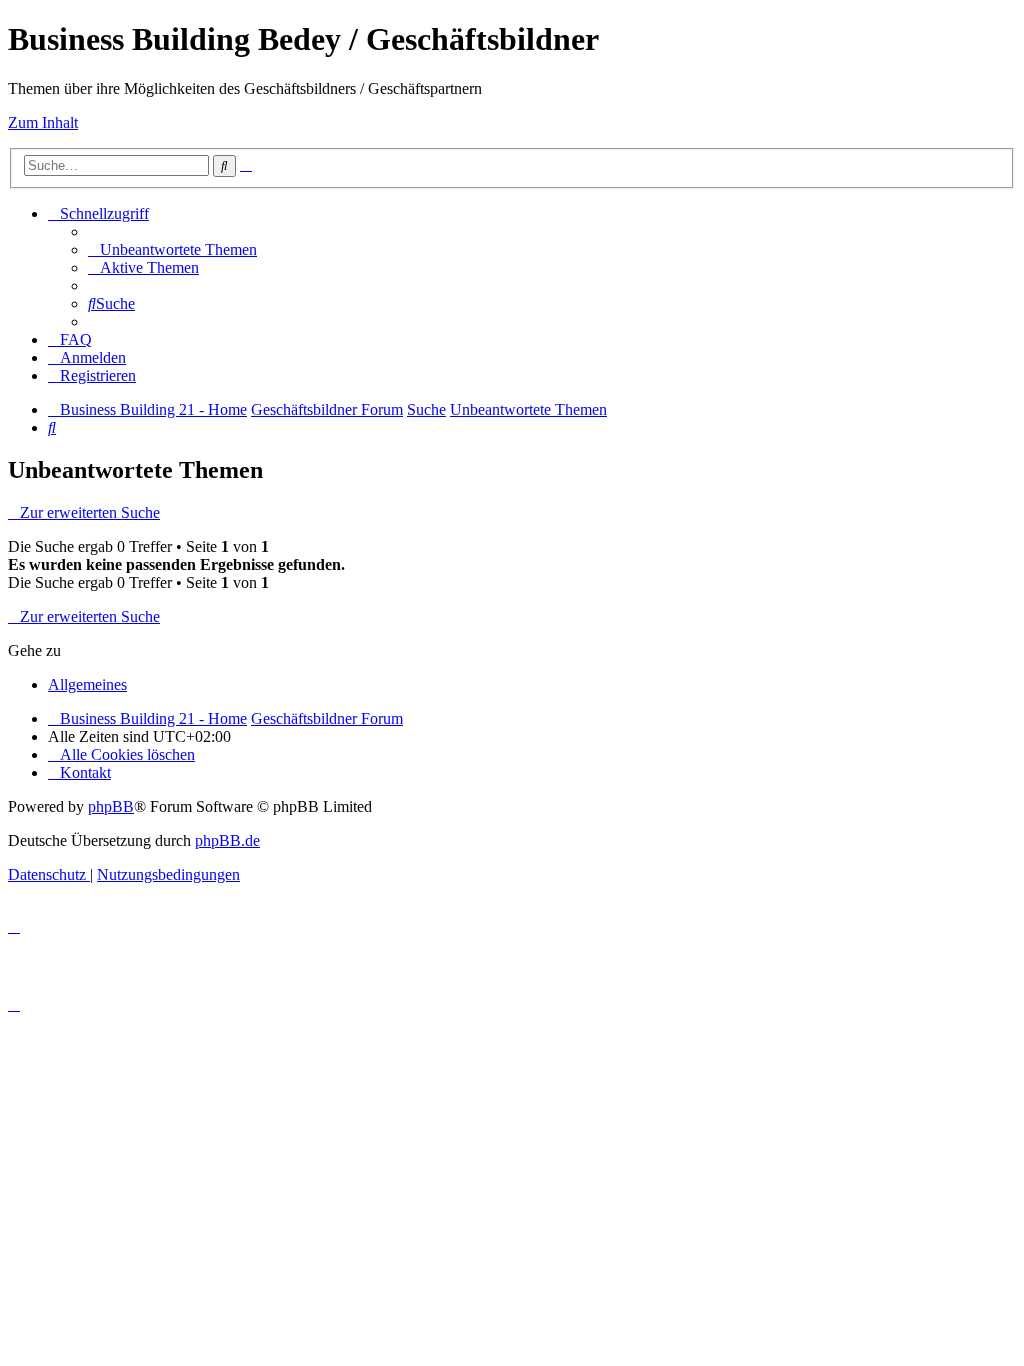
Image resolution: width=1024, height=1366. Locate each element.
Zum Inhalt (43, 122)
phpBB (111, 806)
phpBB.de (227, 840)
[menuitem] (172, 249)
